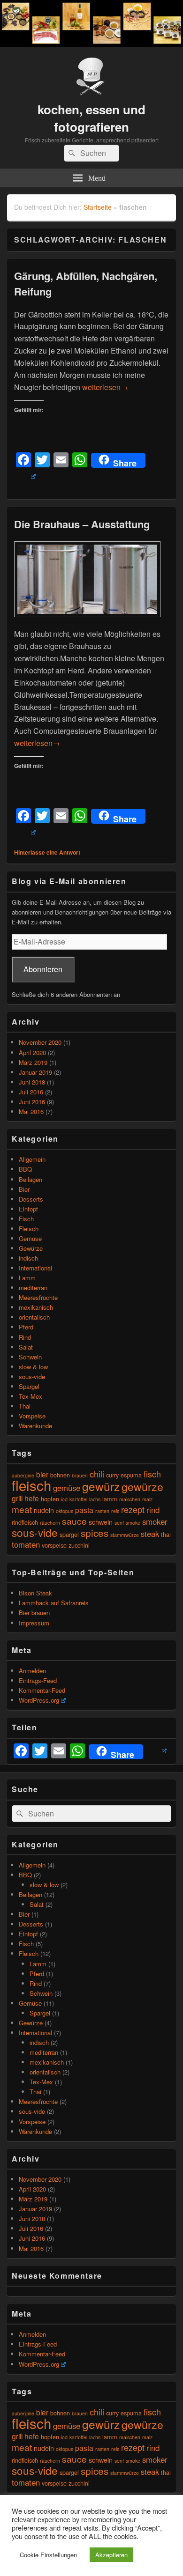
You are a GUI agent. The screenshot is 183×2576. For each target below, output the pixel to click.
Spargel (29, 1386)
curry (112, 1475)
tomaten (26, 1544)
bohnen (60, 1475)
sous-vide (32, 1377)
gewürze (142, 1486)
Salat (26, 1347)
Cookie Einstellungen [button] (48, 2555)
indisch (28, 1258)
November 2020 (40, 1042)
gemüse (67, 1488)
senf (119, 1523)
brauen (80, 1475)
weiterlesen (105, 387)
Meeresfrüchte (38, 1297)
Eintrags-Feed (38, 1680)
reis (115, 1511)
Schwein (30, 1357)
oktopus (65, 1511)
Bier (24, 1189)
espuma (131, 1475)
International (35, 1268)
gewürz (101, 1486)
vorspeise (54, 1545)
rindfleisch (25, 1522)
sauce (74, 1521)
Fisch (26, 1219)
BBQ (25, 1169)
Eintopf (28, 1209)
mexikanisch (36, 1307)
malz (147, 1499)
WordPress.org (39, 1700)
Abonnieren (43, 969)
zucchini (79, 1545)
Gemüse (30, 1238)
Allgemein (32, 1159)
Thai (25, 1406)
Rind (25, 1337)
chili (97, 1474)
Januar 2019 (35, 1072)
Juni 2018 (32, 1082)
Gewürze (31, 1248)
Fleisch (29, 1229)
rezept (133, 1509)
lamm (110, 1499)
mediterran (33, 1288)
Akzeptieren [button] (111, 2555)
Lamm (27, 1278)
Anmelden (32, 1671)
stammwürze (125, 1535)
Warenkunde (35, 1426)
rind (153, 1510)
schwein (101, 1522)
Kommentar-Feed (42, 1690)
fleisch (31, 1485)
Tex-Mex (30, 1396)
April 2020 (32, 1052)
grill (17, 1498)
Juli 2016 (31, 1092)
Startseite (98, 207)
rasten (102, 1511)
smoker (155, 1521)
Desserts (31, 1199)
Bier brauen (34, 1613)
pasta (84, 1510)
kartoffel (78, 1499)
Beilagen (30, 1179)
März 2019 (33, 1062)
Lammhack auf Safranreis (54, 1603)
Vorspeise (32, 1416)
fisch (152, 1474)
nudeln (44, 1510)
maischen (130, 1499)
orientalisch (34, 1317)
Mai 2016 (31, 1111)
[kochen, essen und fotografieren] (91, 44)
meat (22, 1509)
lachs (95, 1499)
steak (150, 1534)
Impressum (34, 1623)
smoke (133, 1523)
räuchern (50, 1523)
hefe (32, 1498)
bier (42, 1474)
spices (95, 1533)
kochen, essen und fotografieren (91, 118)
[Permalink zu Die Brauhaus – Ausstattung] (87, 622)
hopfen (50, 1499)
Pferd (26, 1327)
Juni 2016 (32, 1102)
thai (166, 1534)
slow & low (33, 1367)
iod (64, 1499)
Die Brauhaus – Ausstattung (82, 524)
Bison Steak (35, 1593)
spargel (69, 1534)
